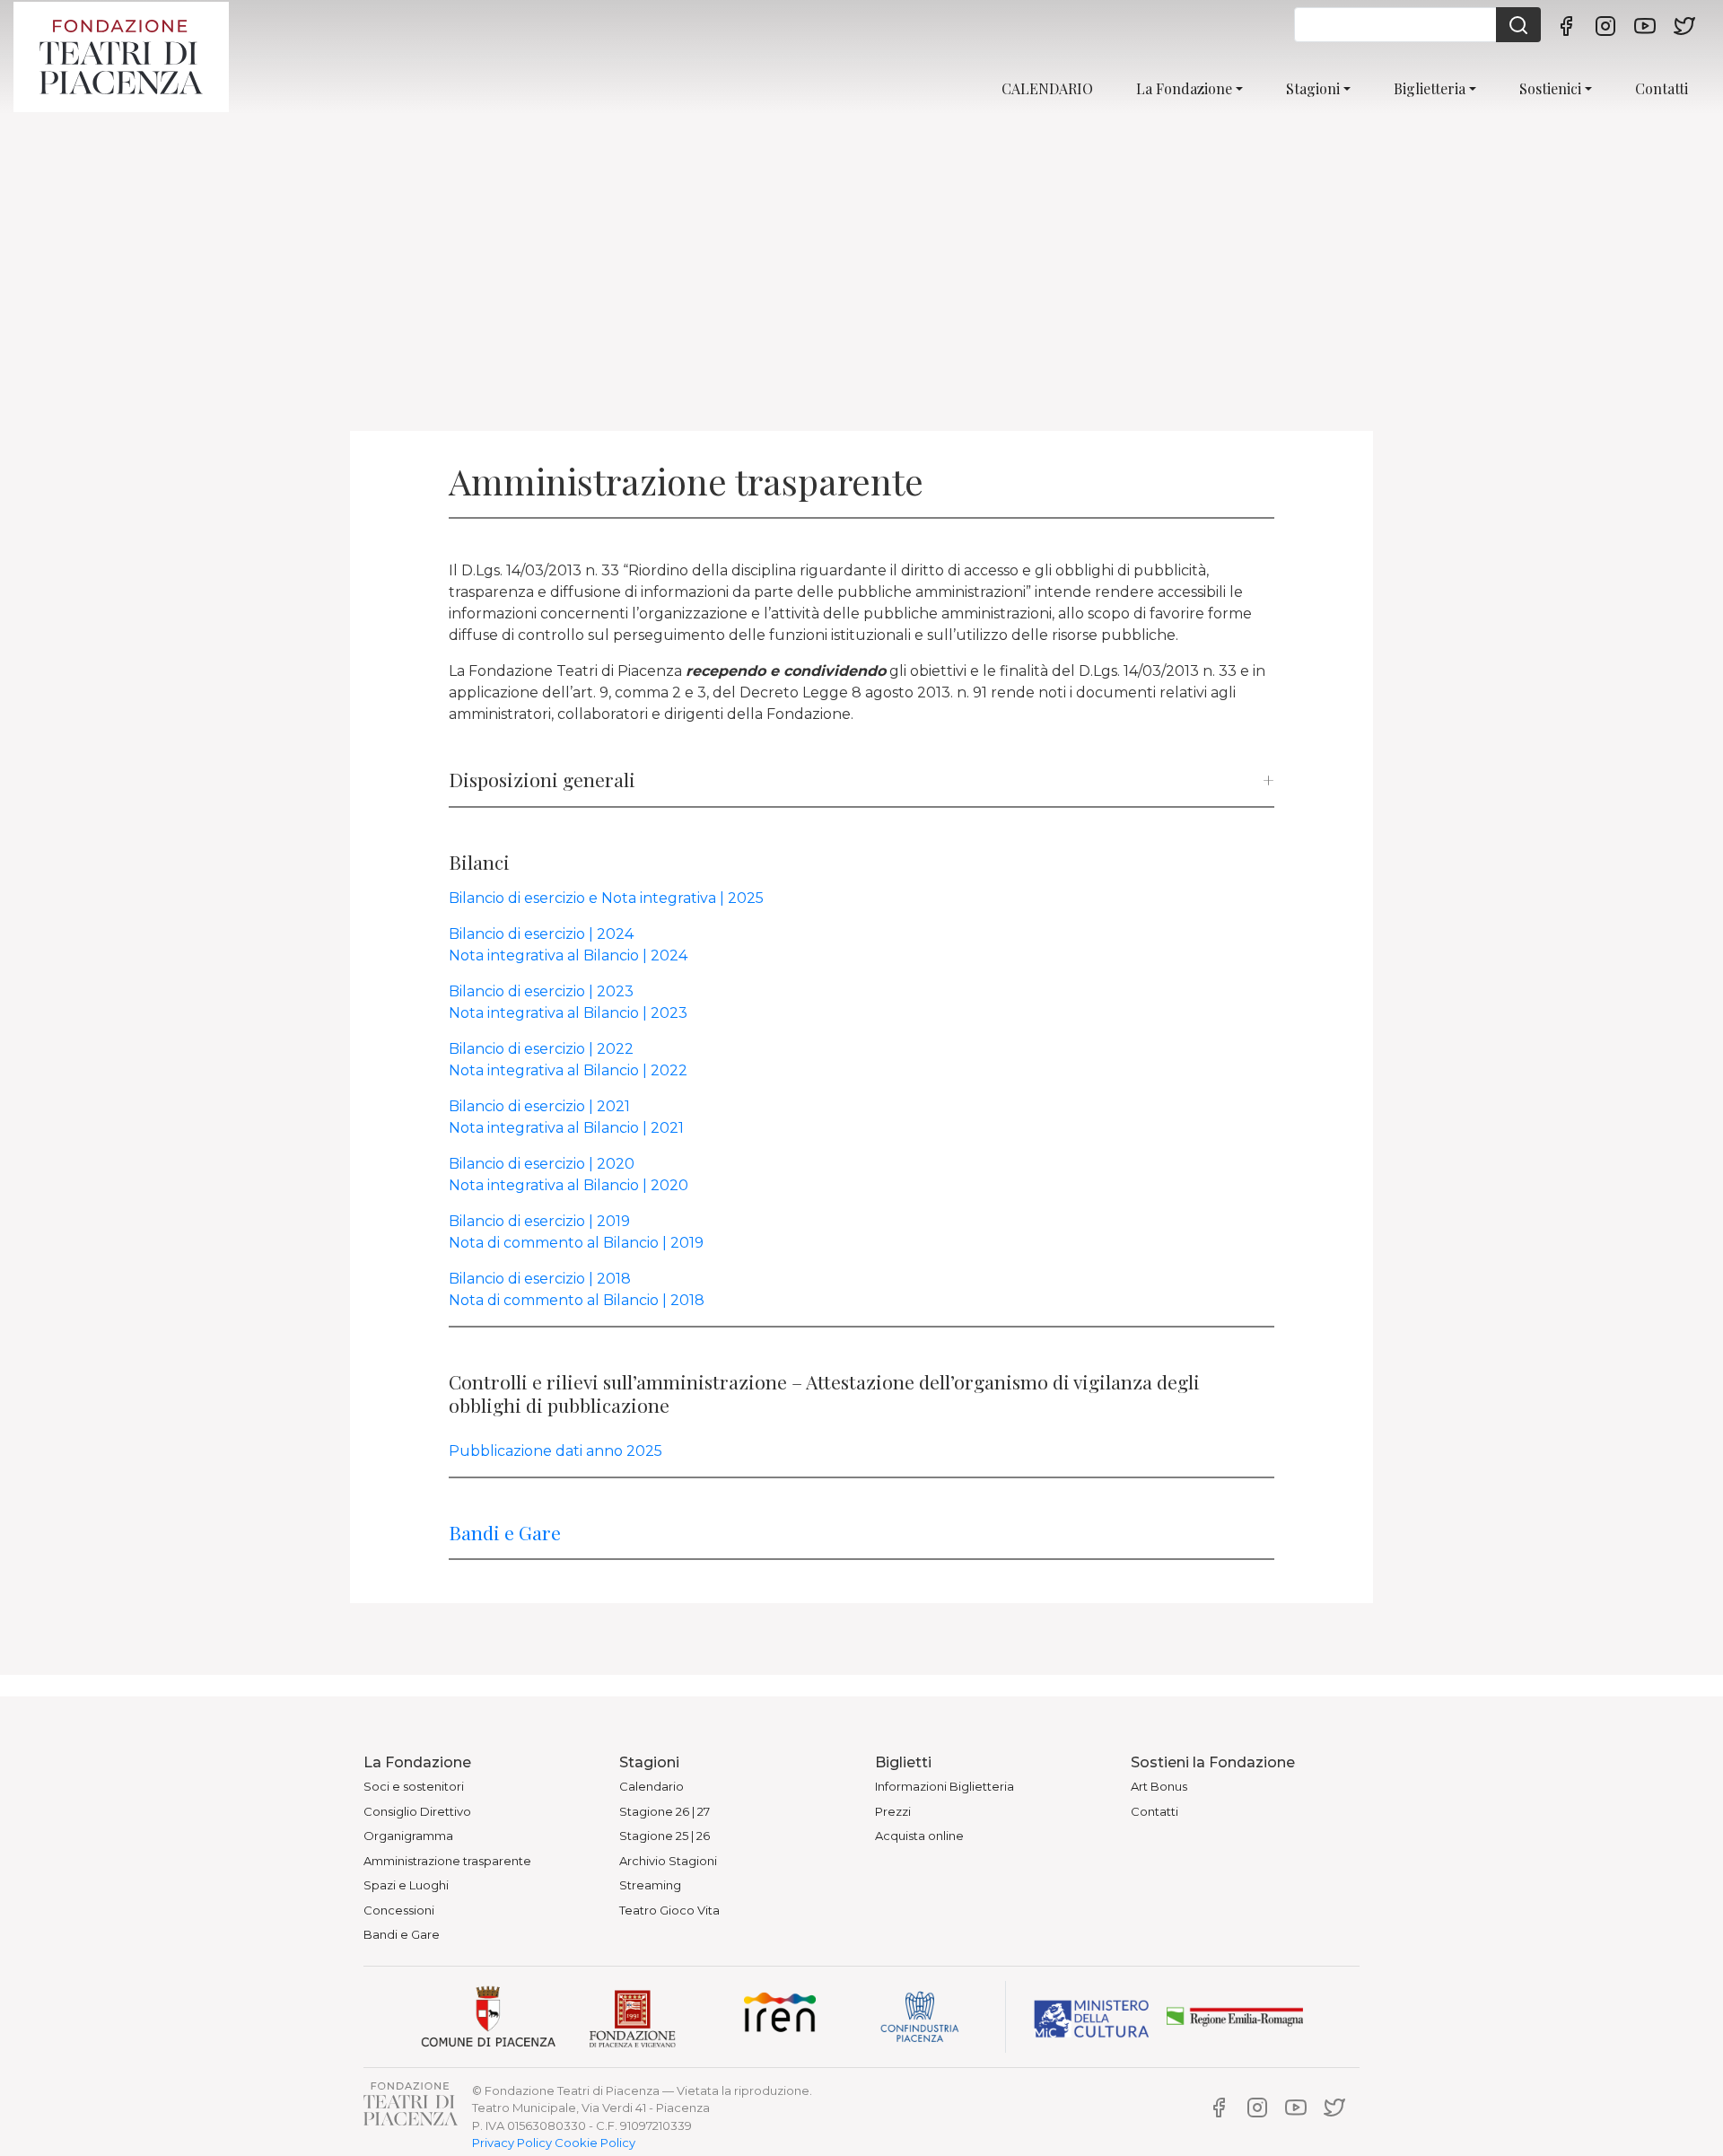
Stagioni (1313, 88)
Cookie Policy (595, 2143)
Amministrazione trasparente (447, 1861)
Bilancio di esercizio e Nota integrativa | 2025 (606, 898)
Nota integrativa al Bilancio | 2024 (568, 955)
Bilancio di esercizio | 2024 (541, 934)
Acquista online (919, 1836)
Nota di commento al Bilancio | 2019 (576, 1243)
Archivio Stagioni (668, 1861)
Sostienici (1550, 88)
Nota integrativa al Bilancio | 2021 (566, 1128)
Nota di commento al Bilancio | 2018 (577, 1300)
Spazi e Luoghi (406, 1885)
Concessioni (399, 1910)
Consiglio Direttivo (417, 1811)
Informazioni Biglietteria (945, 1786)
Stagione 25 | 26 (665, 1836)
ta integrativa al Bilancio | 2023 (578, 1013)
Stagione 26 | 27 (665, 1811)
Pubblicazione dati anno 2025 (555, 1451)
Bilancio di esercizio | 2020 (542, 1164)
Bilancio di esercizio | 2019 (539, 1221)
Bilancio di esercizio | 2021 (539, 1106)
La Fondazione (1184, 88)
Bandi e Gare (505, 1532)
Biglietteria (1430, 88)
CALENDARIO (1047, 88)
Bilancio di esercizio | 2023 (541, 991)
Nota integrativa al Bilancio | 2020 (569, 1185)
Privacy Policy (512, 2143)
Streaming (650, 1885)
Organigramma (408, 1836)
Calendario (652, 1786)
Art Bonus (1159, 1786)
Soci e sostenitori (414, 1786)
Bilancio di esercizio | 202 (537, 1049)
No (459, 1013)
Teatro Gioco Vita (669, 1910)
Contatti (1662, 88)
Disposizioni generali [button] (542, 780)
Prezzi (893, 1811)
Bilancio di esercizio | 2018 (540, 1279)
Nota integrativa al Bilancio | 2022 (568, 1070)
